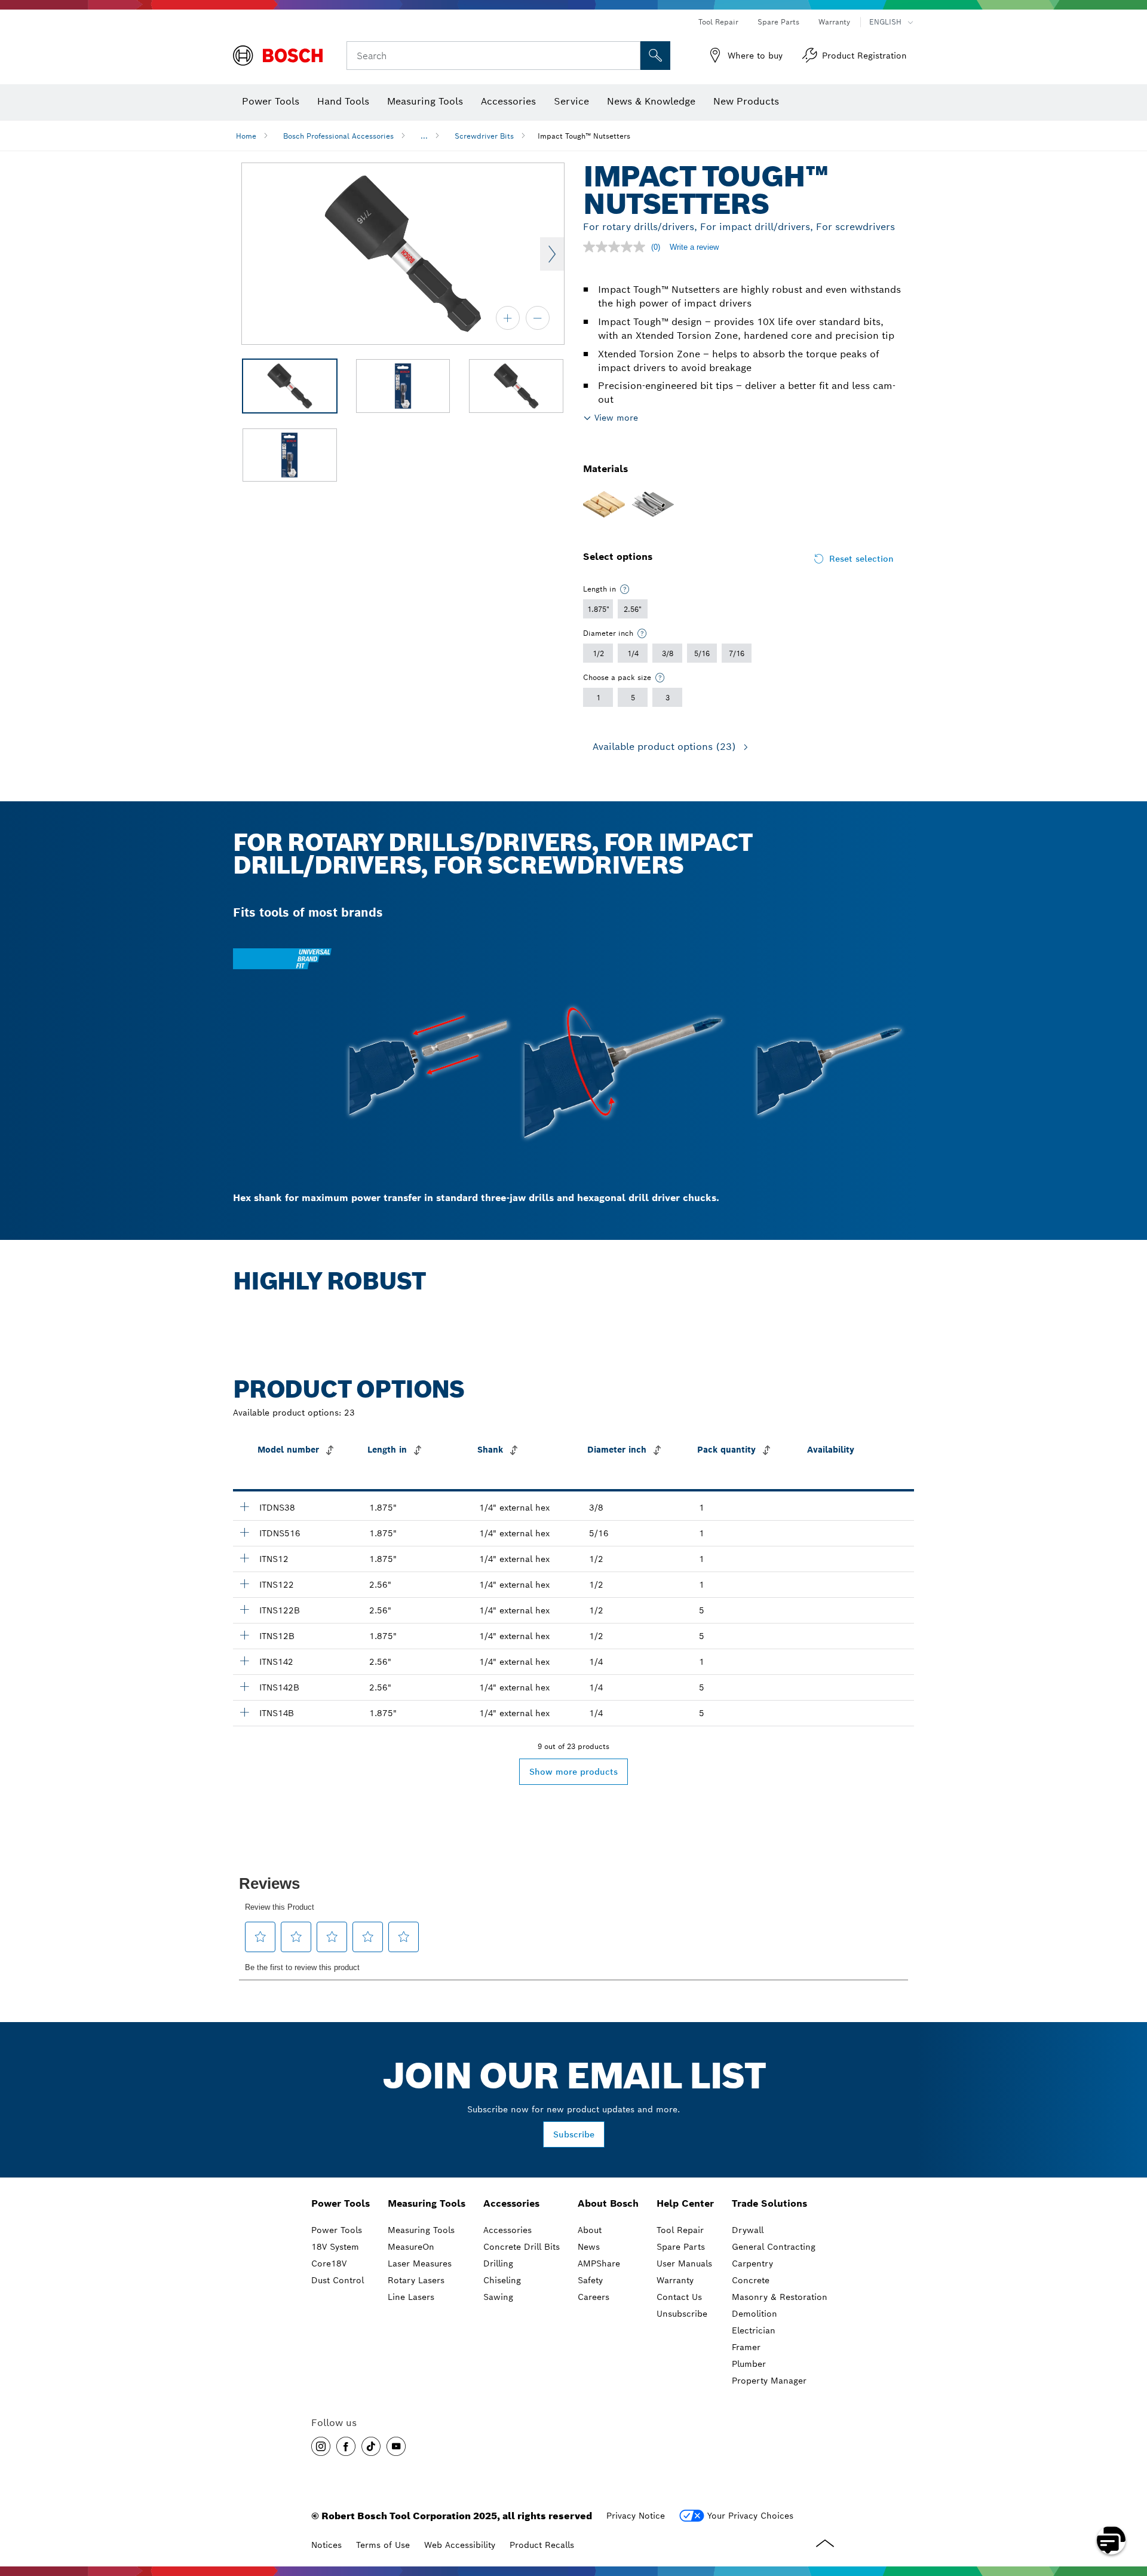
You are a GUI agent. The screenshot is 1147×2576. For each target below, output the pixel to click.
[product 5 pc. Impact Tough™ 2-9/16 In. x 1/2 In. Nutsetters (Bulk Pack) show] (244, 1609)
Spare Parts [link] (681, 2247)
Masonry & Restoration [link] (780, 2297)
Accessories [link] (511, 2203)
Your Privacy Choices (750, 2516)
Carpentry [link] (752, 2263)
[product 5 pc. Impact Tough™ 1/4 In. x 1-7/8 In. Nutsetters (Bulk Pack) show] (244, 1712)
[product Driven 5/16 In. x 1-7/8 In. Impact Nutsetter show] (244, 1532)
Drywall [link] (748, 2230)
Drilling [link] (498, 2263)
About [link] (590, 2230)
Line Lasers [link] (411, 2297)
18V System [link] (335, 2247)
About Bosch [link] (608, 2203)
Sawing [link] (498, 2297)
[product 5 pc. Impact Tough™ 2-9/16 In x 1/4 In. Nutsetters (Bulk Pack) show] (244, 1686)
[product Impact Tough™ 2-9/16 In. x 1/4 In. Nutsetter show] (244, 1661)
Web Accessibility (460, 2545)
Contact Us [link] (679, 2297)
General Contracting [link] (774, 2247)
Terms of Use (383, 2545)
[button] (321, 2446)
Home (246, 136)
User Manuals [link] (684, 2263)
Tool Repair (718, 22)
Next (552, 254)
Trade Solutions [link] (769, 2203)
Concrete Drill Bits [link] (522, 2247)
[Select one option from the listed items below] (625, 589)
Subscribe (574, 2134)
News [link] (589, 2247)
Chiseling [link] (502, 2280)
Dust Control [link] (338, 2280)
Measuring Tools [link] (427, 2203)
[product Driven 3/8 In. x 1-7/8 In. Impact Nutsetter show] (244, 1506)
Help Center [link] (685, 2203)
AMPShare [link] (599, 2263)
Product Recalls (542, 2545)
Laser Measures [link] (420, 2263)
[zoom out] (538, 318)
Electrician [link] (754, 2330)
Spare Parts (778, 22)
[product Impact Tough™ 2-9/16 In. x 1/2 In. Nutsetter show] (244, 1583)
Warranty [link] (675, 2280)
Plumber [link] (749, 2364)
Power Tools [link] (341, 2203)
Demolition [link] (755, 2314)
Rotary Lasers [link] (416, 2280)
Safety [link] (590, 2280)
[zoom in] (508, 318)
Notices (326, 2545)
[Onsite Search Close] (630, 56)
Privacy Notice (636, 2516)
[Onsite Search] (655, 56)
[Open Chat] (1111, 2540)
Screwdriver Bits (484, 136)
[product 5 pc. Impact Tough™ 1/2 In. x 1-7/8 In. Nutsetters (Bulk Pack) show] (244, 1635)
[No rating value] (617, 247)
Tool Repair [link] (680, 2230)
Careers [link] (594, 2297)
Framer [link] (746, 2347)
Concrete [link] (751, 2280)
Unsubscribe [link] (682, 2314)
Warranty (834, 22)
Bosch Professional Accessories (338, 136)
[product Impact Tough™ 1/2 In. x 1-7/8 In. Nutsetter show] (244, 1558)
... (424, 136)
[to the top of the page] (1129, 2505)
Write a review (694, 247)
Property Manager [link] (769, 2381)
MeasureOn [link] (411, 2247)
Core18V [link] (329, 2263)
